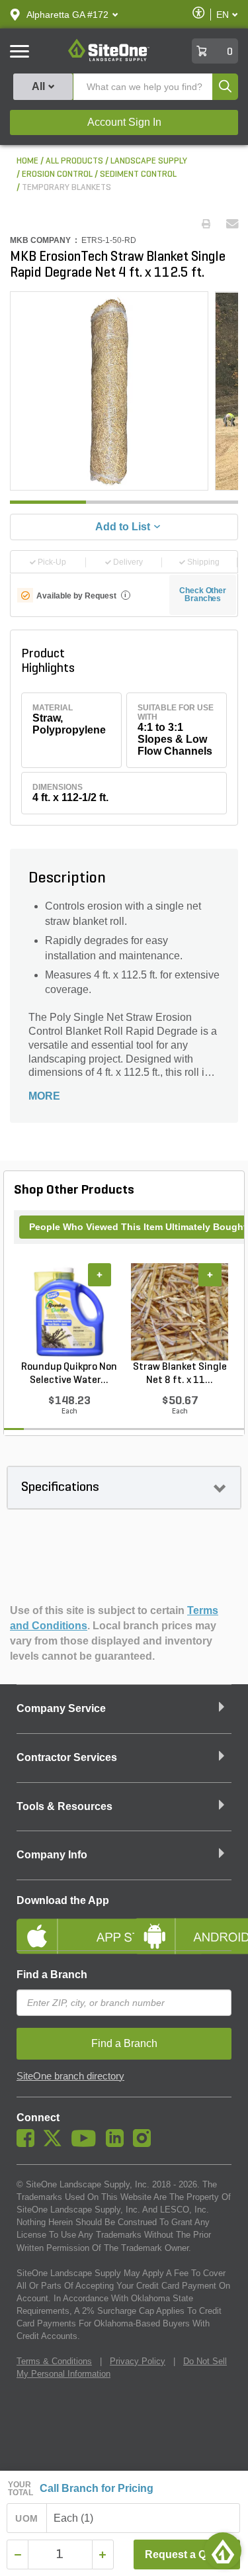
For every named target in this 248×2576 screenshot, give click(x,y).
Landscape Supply (149, 161)
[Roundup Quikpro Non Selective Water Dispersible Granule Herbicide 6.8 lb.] (69, 1312)
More (44, 1096)
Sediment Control (138, 174)
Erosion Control (57, 174)
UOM (26, 2518)
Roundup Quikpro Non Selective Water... (69, 1374)
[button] (67, 15)
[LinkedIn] (118, 2144)
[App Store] (65, 1925)
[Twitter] (56, 2144)
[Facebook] (29, 2144)
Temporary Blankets (66, 188)
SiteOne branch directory (70, 2076)
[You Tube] (87, 2144)
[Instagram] (145, 2144)
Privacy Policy (138, 2361)
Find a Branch (52, 1975)
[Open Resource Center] (223, 2551)
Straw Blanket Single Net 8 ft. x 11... (180, 1374)
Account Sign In (124, 122)
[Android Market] (183, 1925)
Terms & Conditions (54, 2361)
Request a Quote (187, 2554)
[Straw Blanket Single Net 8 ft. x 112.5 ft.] (180, 1312)
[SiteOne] (109, 59)
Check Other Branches (203, 595)
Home (27, 161)
